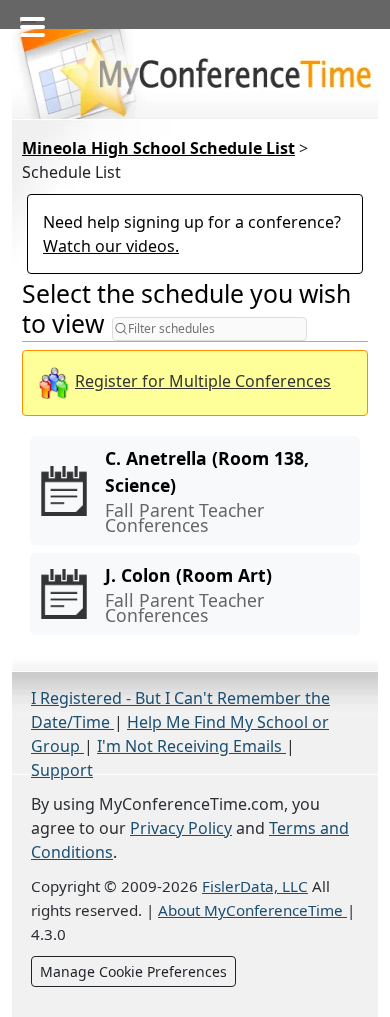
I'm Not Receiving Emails (191, 746)
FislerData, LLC (255, 886)
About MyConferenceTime (252, 910)
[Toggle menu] (28, 20)
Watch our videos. (111, 246)
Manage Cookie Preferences (133, 971)
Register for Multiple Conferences (203, 381)
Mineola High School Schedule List (158, 148)
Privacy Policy (181, 828)
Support (62, 770)
